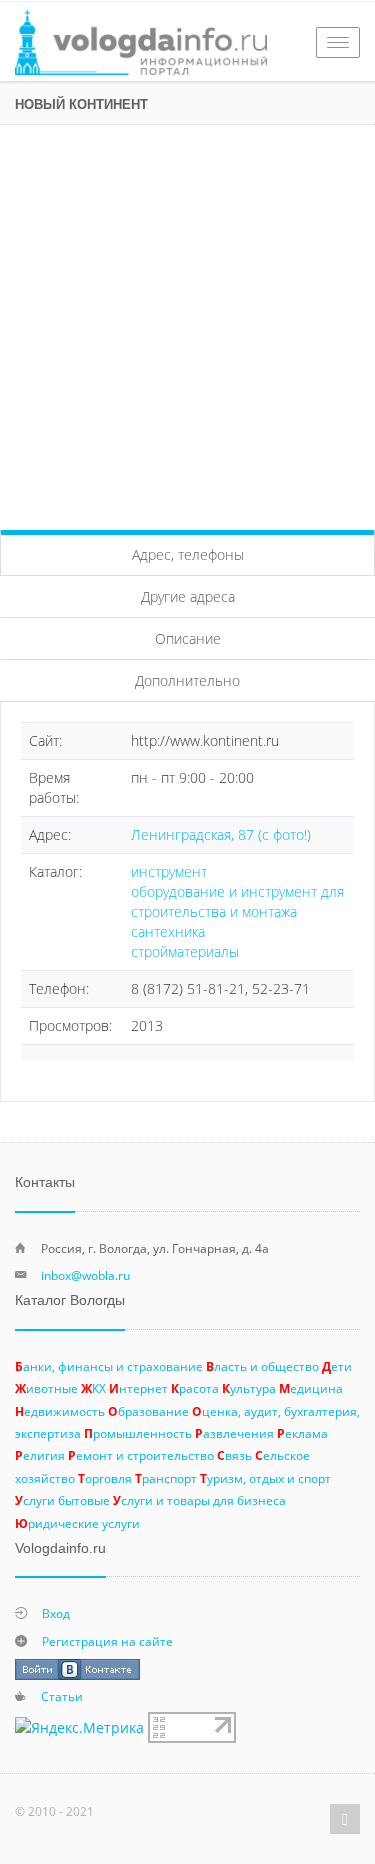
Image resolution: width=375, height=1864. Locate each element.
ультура (249, 1388)
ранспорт (166, 1478)
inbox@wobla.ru (85, 1275)
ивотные (46, 1388)
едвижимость (60, 1411)
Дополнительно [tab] (187, 680)
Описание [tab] (188, 638)
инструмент (169, 871)
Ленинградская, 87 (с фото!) (221, 834)
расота (195, 1388)
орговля (105, 1478)
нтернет (138, 1388)
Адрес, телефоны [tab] (188, 554)
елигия (40, 1455)
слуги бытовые (62, 1500)
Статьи (62, 1696)
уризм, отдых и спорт (265, 1478)
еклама (302, 1433)
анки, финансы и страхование (109, 1366)
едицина (311, 1388)
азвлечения (234, 1433)
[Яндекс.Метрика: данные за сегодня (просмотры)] (79, 1728)
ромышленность (138, 1433)
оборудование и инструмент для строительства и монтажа (237, 901)
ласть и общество (262, 1366)
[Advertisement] (187, 322)
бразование (148, 1411)
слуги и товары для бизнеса (199, 1500)
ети (337, 1366)
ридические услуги (77, 1523)
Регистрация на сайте (107, 1641)
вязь (234, 1455)
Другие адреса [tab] (188, 596)
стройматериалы (185, 951)
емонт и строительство (141, 1455)
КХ (93, 1388)
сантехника (168, 931)
